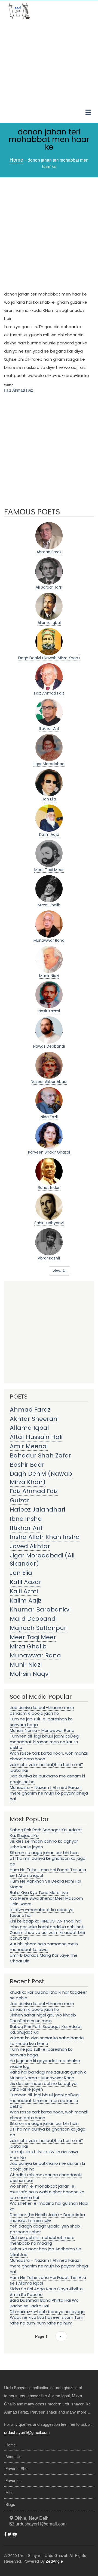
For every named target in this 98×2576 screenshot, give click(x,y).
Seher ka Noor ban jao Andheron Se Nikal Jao (45, 2252)
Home (16, 159)
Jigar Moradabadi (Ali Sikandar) (42, 1559)
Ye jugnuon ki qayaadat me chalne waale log (45, 2063)
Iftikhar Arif (49, 728)
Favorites (13, 2480)
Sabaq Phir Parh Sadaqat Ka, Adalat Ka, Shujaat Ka (46, 1833)
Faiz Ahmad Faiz (19, 390)
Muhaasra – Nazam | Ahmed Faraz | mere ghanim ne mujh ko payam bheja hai (49, 1793)
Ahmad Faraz (49, 552)
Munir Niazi (49, 976)
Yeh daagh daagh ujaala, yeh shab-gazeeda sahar (46, 2229)
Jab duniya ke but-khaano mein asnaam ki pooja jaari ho (42, 1710)
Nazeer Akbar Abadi (49, 1082)
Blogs (10, 2504)
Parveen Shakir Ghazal (49, 1152)
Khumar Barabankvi (40, 1609)
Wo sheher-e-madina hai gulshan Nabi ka (49, 2206)
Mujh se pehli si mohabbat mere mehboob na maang (42, 2240)
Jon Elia (49, 799)
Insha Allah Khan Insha (45, 1537)
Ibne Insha (26, 1519)
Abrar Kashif (49, 1258)
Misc (9, 2492)
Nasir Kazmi (49, 1011)
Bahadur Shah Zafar (41, 1455)
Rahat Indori (49, 1188)
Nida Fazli (49, 1117)
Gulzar (20, 1500)
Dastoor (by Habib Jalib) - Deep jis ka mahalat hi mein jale (47, 2217)
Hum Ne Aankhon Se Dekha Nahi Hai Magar (45, 1884)
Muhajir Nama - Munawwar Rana (42, 1730)
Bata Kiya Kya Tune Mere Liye (39, 1892)
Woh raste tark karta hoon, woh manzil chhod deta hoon (49, 1756)
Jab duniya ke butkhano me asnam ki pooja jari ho (47, 1779)
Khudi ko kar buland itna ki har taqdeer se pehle (48, 1995)
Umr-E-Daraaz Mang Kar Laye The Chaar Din (44, 1958)
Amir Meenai (29, 1446)
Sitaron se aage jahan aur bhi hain (44, 1853)
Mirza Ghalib (49, 905)
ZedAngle (54, 2561)
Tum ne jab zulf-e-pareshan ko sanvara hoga (41, 1722)
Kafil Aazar (26, 1582)
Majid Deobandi (33, 1619)
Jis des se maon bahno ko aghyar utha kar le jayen (44, 1844)
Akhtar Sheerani (34, 1419)
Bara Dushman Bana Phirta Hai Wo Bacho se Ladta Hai (44, 2303)
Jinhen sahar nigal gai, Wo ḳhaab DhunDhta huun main (43, 2018)
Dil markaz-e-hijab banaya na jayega (47, 2312)
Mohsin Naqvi (30, 1674)
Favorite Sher (17, 2468)
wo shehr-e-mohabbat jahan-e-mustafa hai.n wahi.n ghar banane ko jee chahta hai (47, 2192)
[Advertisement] (49, 73)
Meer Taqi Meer (49, 870)
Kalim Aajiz (49, 834)
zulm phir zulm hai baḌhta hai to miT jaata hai (47, 1767)
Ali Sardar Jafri (49, 587)
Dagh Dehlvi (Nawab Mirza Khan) (49, 658)
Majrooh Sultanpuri (39, 1628)
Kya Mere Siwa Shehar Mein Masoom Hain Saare (46, 1901)
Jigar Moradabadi (49, 764)
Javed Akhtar (30, 1546)
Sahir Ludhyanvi (49, 1223)
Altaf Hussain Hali (36, 1437)
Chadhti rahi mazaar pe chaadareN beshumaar (46, 2178)
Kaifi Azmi (24, 1591)
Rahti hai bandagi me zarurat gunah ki (48, 2072)
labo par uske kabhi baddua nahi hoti (47, 1927)
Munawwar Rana (49, 940)
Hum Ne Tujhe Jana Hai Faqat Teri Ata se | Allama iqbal (48, 1873)
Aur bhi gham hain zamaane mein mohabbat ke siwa (44, 1947)
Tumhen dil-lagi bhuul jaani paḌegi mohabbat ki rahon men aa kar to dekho (45, 1742)
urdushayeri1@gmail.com (27, 2432)
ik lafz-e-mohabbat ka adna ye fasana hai (42, 1912)
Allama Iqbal (49, 623)
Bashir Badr (27, 1465)
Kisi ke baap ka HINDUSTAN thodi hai (46, 1921)
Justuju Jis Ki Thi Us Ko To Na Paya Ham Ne (44, 2155)
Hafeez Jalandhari (37, 1510)
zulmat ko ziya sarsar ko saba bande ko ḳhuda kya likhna (47, 2041)
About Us (13, 2456)
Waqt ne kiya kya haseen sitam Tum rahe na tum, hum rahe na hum (47, 2320)
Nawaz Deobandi (49, 1046)
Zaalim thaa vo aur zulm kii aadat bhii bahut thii (47, 1935)
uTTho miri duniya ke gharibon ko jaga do (48, 1861)
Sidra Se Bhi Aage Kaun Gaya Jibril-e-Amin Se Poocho (47, 2292)
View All (59, 1271)
